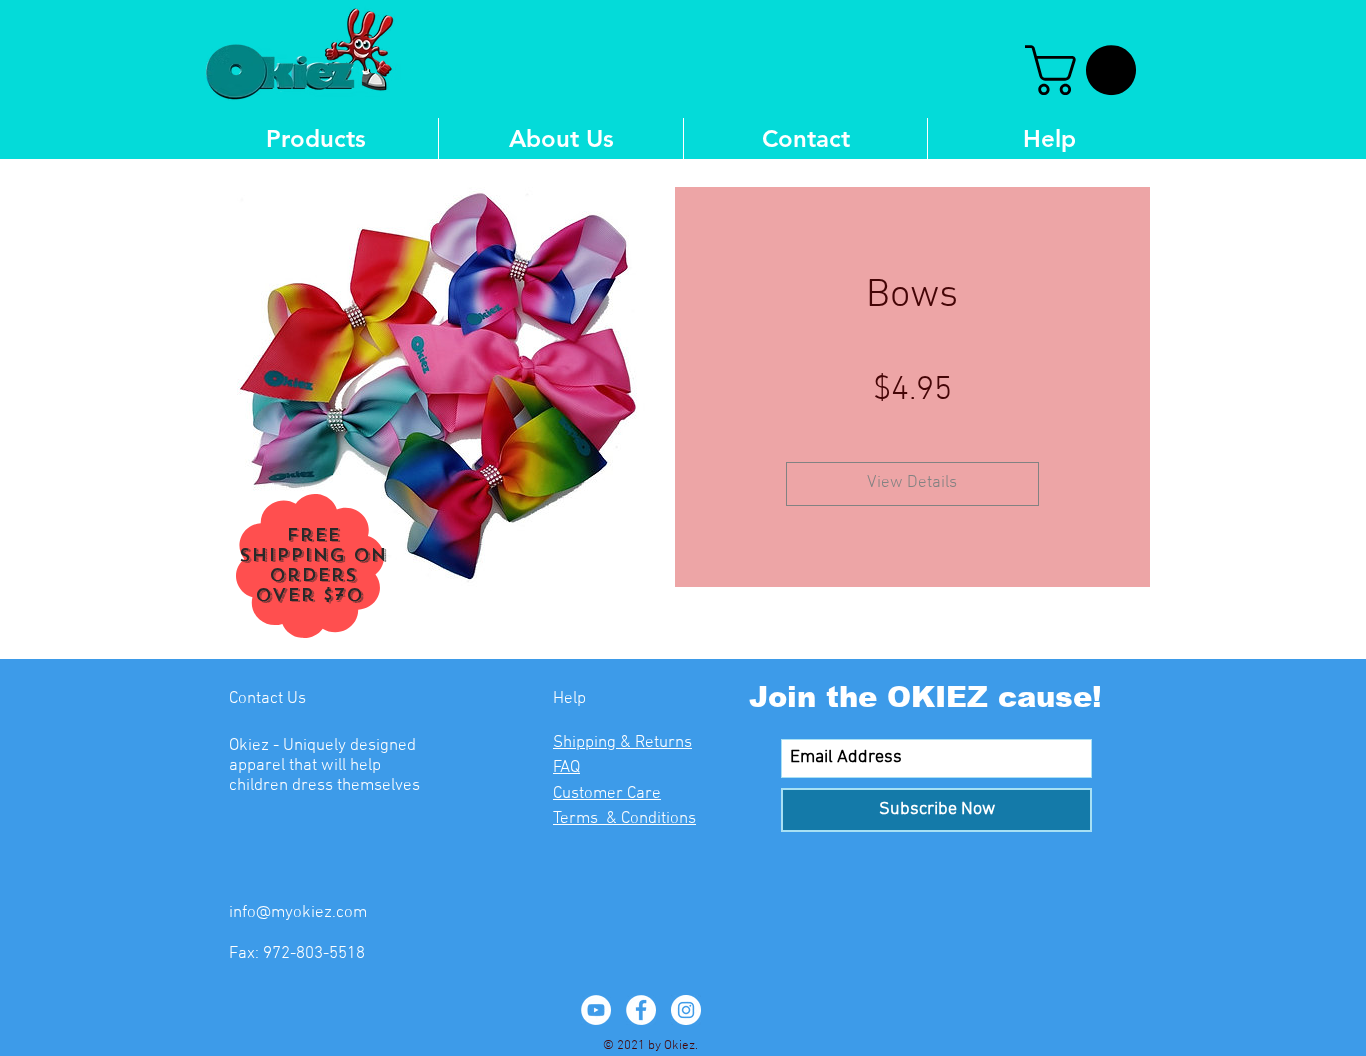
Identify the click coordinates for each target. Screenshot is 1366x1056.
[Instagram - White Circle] (686, 1010)
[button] (1086, 70)
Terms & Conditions (624, 819)
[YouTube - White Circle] (596, 1010)
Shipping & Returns (622, 743)
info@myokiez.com (298, 913)
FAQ (566, 768)
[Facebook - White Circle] (641, 1010)
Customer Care (607, 794)
